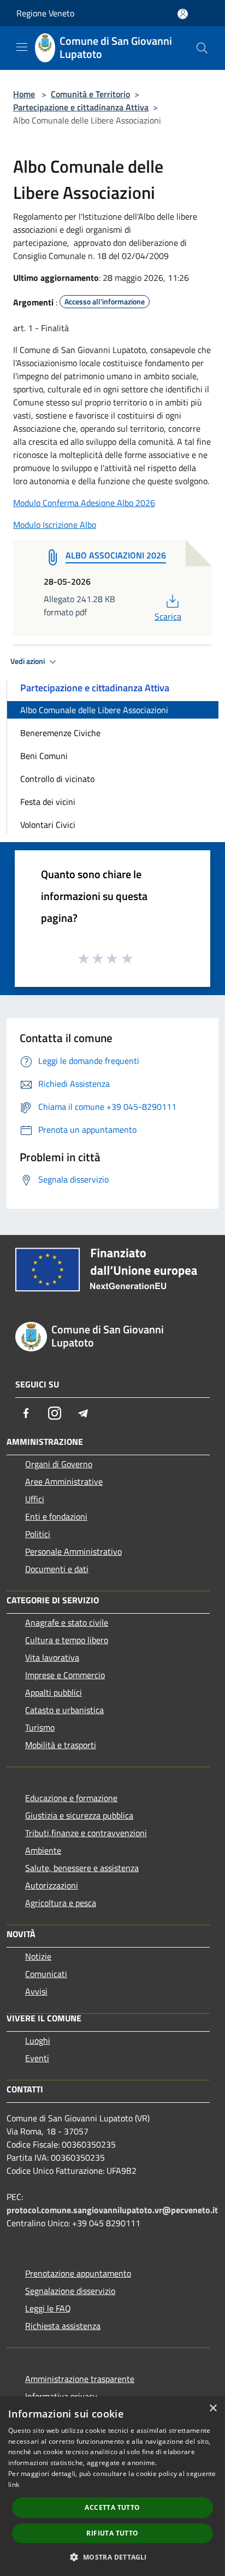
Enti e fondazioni (56, 1516)
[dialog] (112, 2486)
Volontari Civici (48, 825)
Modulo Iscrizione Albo (55, 525)
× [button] (213, 2409)
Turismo (40, 1727)
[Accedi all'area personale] (183, 14)
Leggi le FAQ (48, 2308)
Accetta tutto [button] (112, 2507)
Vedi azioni (28, 661)
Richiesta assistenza (63, 2326)
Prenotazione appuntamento (78, 2273)
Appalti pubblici (54, 1692)
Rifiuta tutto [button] (112, 2533)
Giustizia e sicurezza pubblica (79, 1815)
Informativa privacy (61, 2396)
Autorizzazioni (52, 1885)
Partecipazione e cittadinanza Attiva (81, 107)
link (14, 2484)
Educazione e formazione (71, 1798)
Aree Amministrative (64, 1481)
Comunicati (46, 1974)
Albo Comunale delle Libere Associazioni (94, 710)
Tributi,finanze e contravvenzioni (86, 1833)
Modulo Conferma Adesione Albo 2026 (84, 503)
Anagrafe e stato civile (67, 1622)
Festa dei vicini (48, 802)
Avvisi (36, 1991)
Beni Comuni (44, 756)
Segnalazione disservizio (70, 2291)
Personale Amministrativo (73, 1551)
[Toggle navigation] (22, 47)
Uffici (35, 1499)
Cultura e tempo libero (67, 1640)
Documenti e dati (57, 1569)
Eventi (37, 2058)
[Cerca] (202, 48)
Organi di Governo (59, 1464)
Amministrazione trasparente (80, 2379)
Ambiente (43, 1850)
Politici (38, 1534)
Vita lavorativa (52, 1657)
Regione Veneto (45, 13)
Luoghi (38, 2040)
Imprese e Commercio (65, 1675)
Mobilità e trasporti (61, 1745)
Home (24, 94)
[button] (112, 2557)
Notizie (38, 1956)
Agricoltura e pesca (61, 1903)
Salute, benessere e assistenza (82, 1868)
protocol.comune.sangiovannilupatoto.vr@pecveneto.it (112, 2210)
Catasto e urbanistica (64, 1710)
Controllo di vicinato (57, 779)
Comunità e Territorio (90, 94)
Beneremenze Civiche (60, 733)
